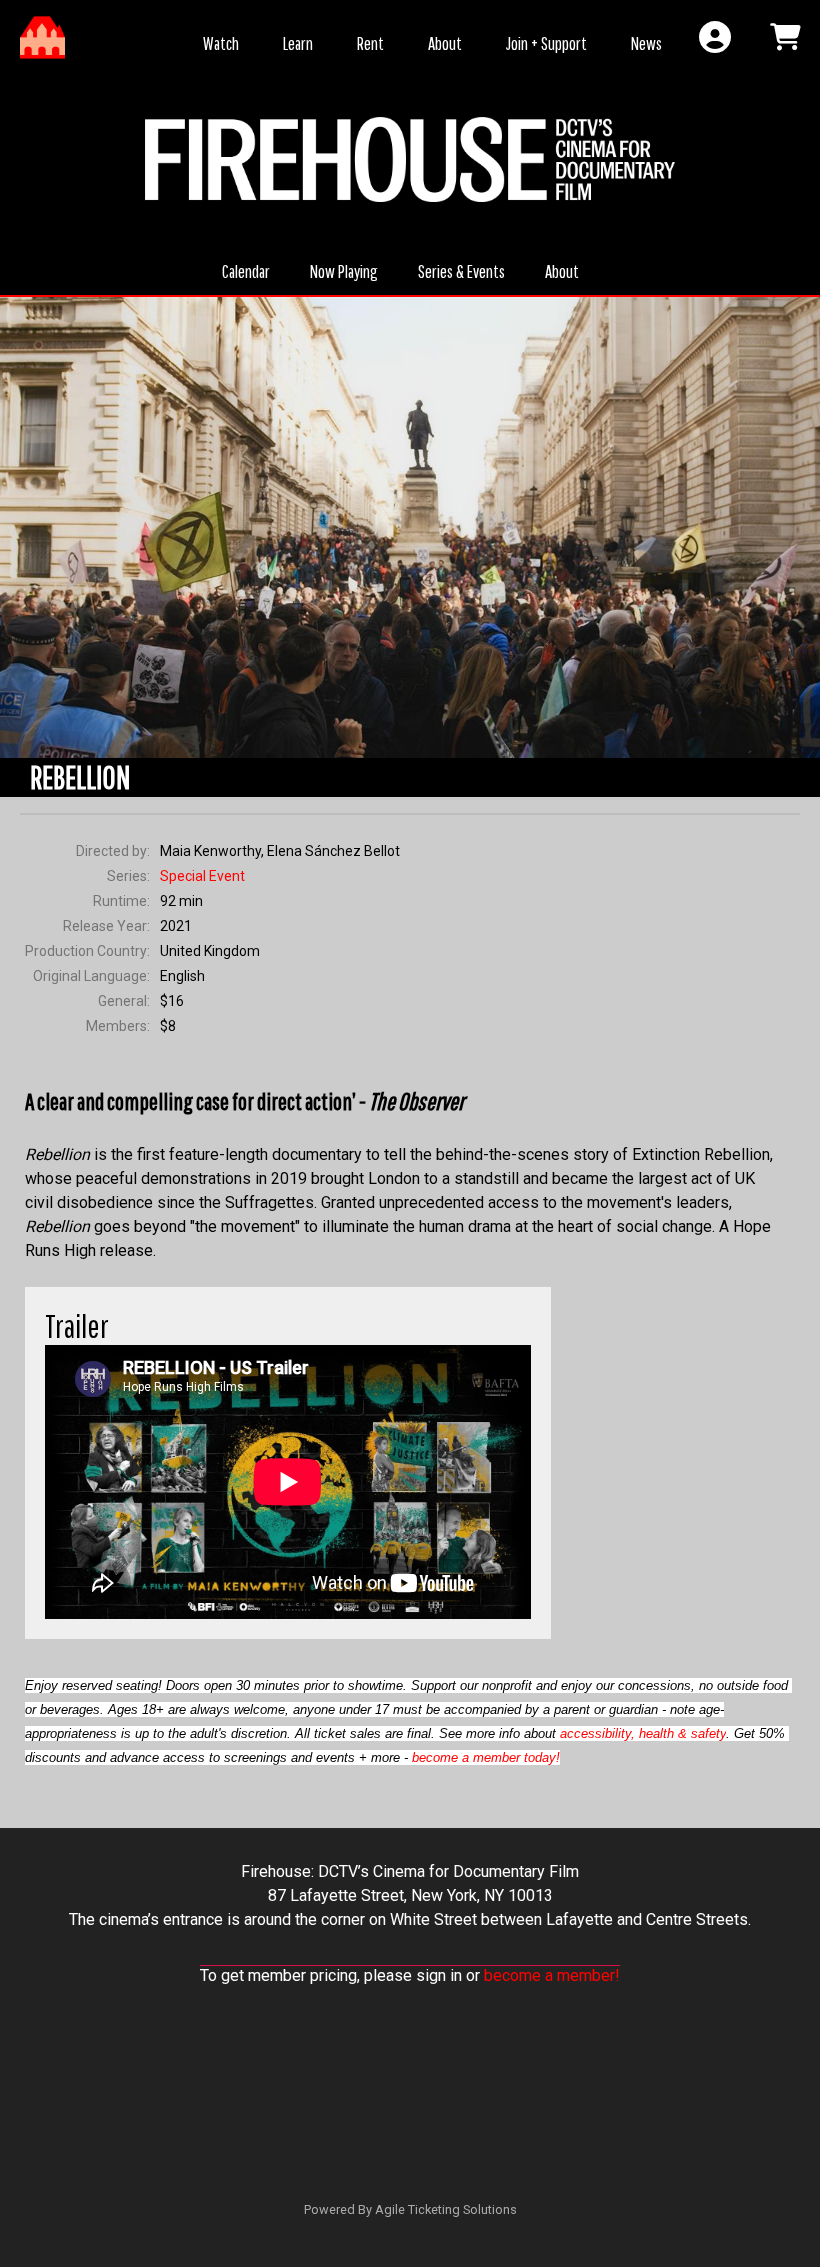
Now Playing (344, 271)
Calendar (246, 271)
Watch (221, 43)
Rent (370, 43)
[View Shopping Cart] (785, 37)
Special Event (202, 876)
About (445, 43)
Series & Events (461, 271)
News (646, 43)
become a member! (552, 1975)
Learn (298, 43)
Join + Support (546, 43)
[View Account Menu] (715, 37)
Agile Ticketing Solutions (446, 2209)
